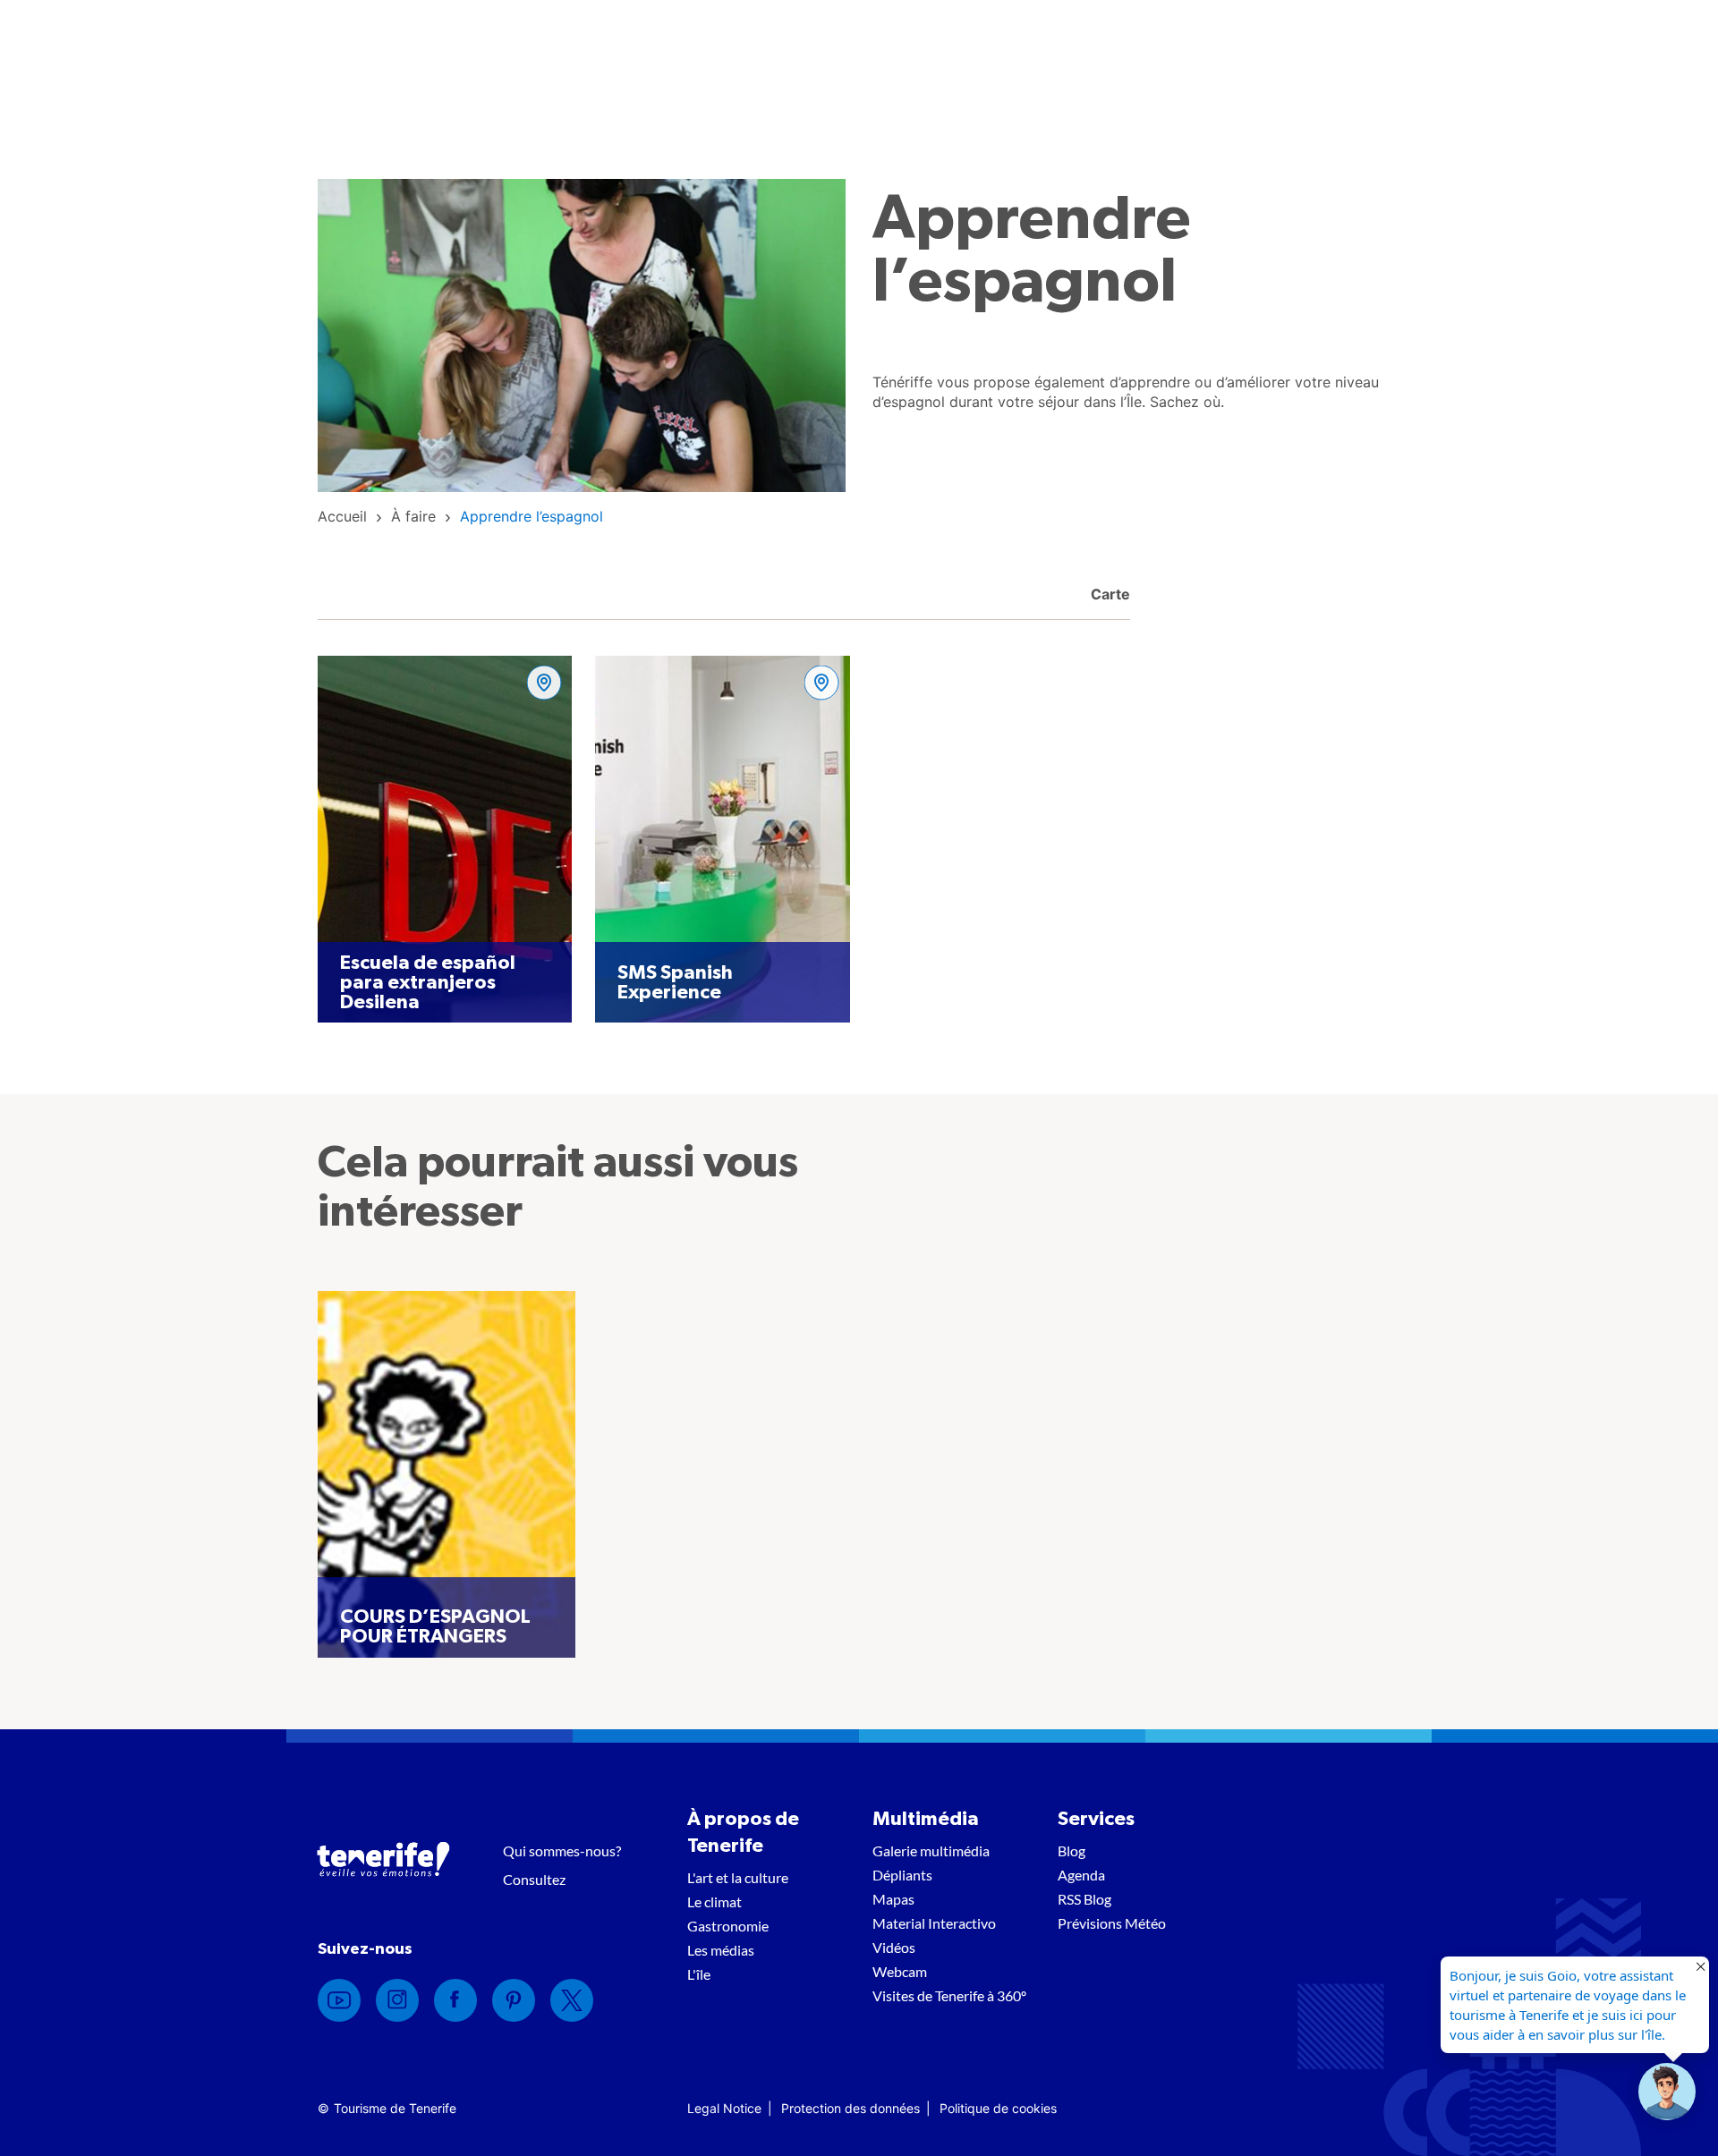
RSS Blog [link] (1084, 1899)
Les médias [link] (721, 1950)
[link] (342, 516)
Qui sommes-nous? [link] (562, 1850)
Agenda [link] (1081, 1875)
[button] (1667, 2092)
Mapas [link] (893, 1899)
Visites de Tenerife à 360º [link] (949, 1995)
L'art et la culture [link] (738, 1877)
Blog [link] (1072, 1850)
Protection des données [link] (850, 2108)
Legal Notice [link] (724, 2108)
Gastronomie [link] (728, 1926)
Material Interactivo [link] (934, 1923)
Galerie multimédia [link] (931, 1850)
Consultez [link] (534, 1879)
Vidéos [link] (894, 1947)
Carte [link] (1109, 594)
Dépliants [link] (902, 1875)
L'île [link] (699, 1974)
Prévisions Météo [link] (1112, 1923)
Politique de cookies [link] (998, 2108)
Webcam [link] (900, 1971)
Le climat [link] (714, 1901)
